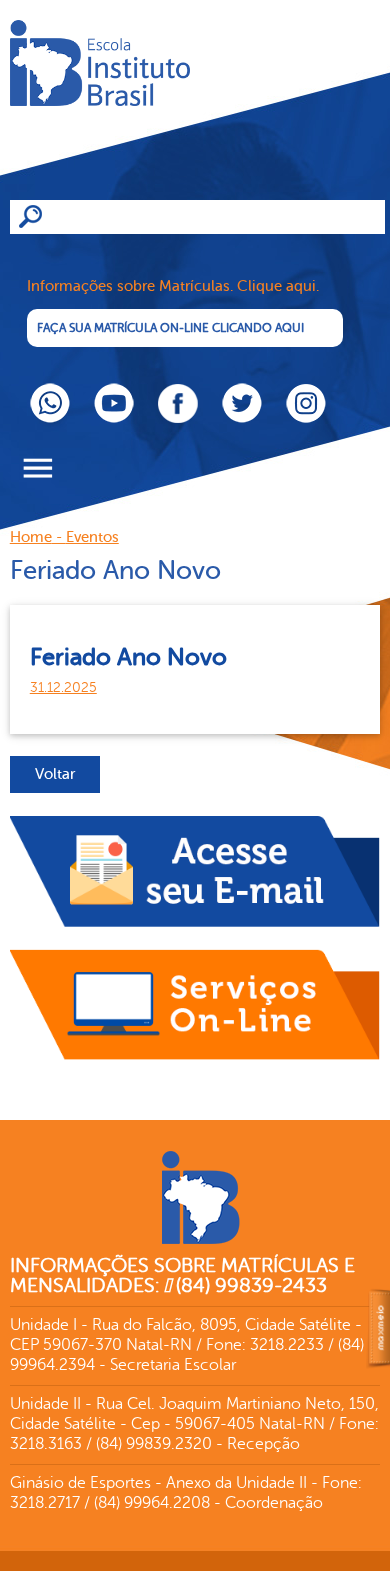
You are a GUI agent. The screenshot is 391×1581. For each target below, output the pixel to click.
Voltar (55, 774)
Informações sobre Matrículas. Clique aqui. (173, 286)
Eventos (92, 537)
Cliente (160, 95)
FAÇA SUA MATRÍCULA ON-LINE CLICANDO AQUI (170, 328)
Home (31, 537)
